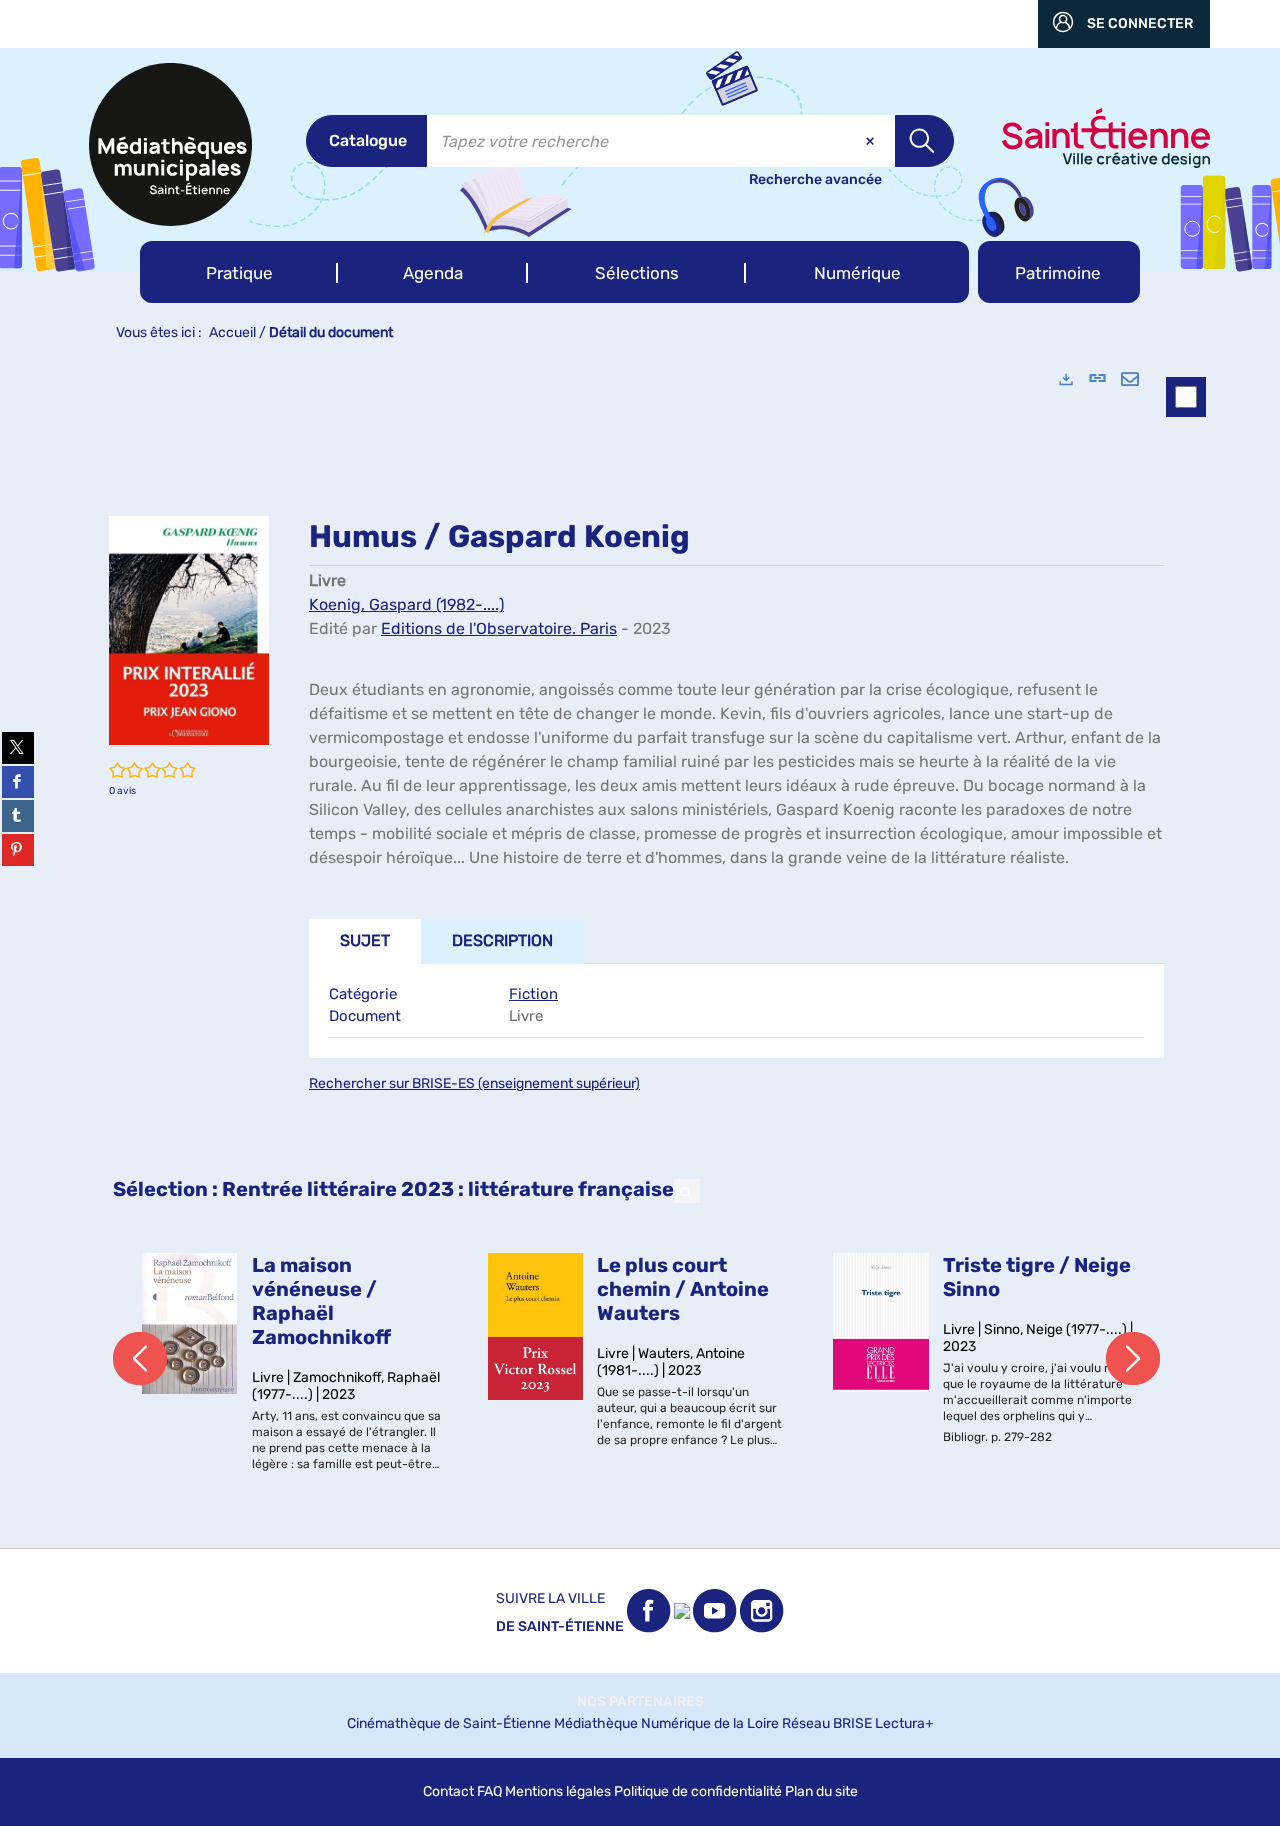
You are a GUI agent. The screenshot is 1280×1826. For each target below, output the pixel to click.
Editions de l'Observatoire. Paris (499, 628)
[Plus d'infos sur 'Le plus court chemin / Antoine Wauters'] (536, 1326)
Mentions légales (558, 1791)
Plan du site (821, 1791)
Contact (448, 1791)
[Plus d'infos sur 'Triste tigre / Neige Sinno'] (881, 1323)
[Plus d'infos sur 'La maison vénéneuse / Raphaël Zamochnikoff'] (190, 1323)
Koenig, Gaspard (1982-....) (406, 604)
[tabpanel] (640, 950)
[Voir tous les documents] (687, 1191)
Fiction (533, 994)
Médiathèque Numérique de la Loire (666, 1723)
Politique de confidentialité (698, 1791)
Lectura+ (904, 1723)
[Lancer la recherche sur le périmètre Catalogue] (924, 141)
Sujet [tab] (365, 940)
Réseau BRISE (827, 1723)
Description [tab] (502, 940)
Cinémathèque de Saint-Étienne (449, 1723)
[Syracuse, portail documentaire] (170, 144)
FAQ (489, 1791)
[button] (239, 272)
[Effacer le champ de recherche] (872, 141)
